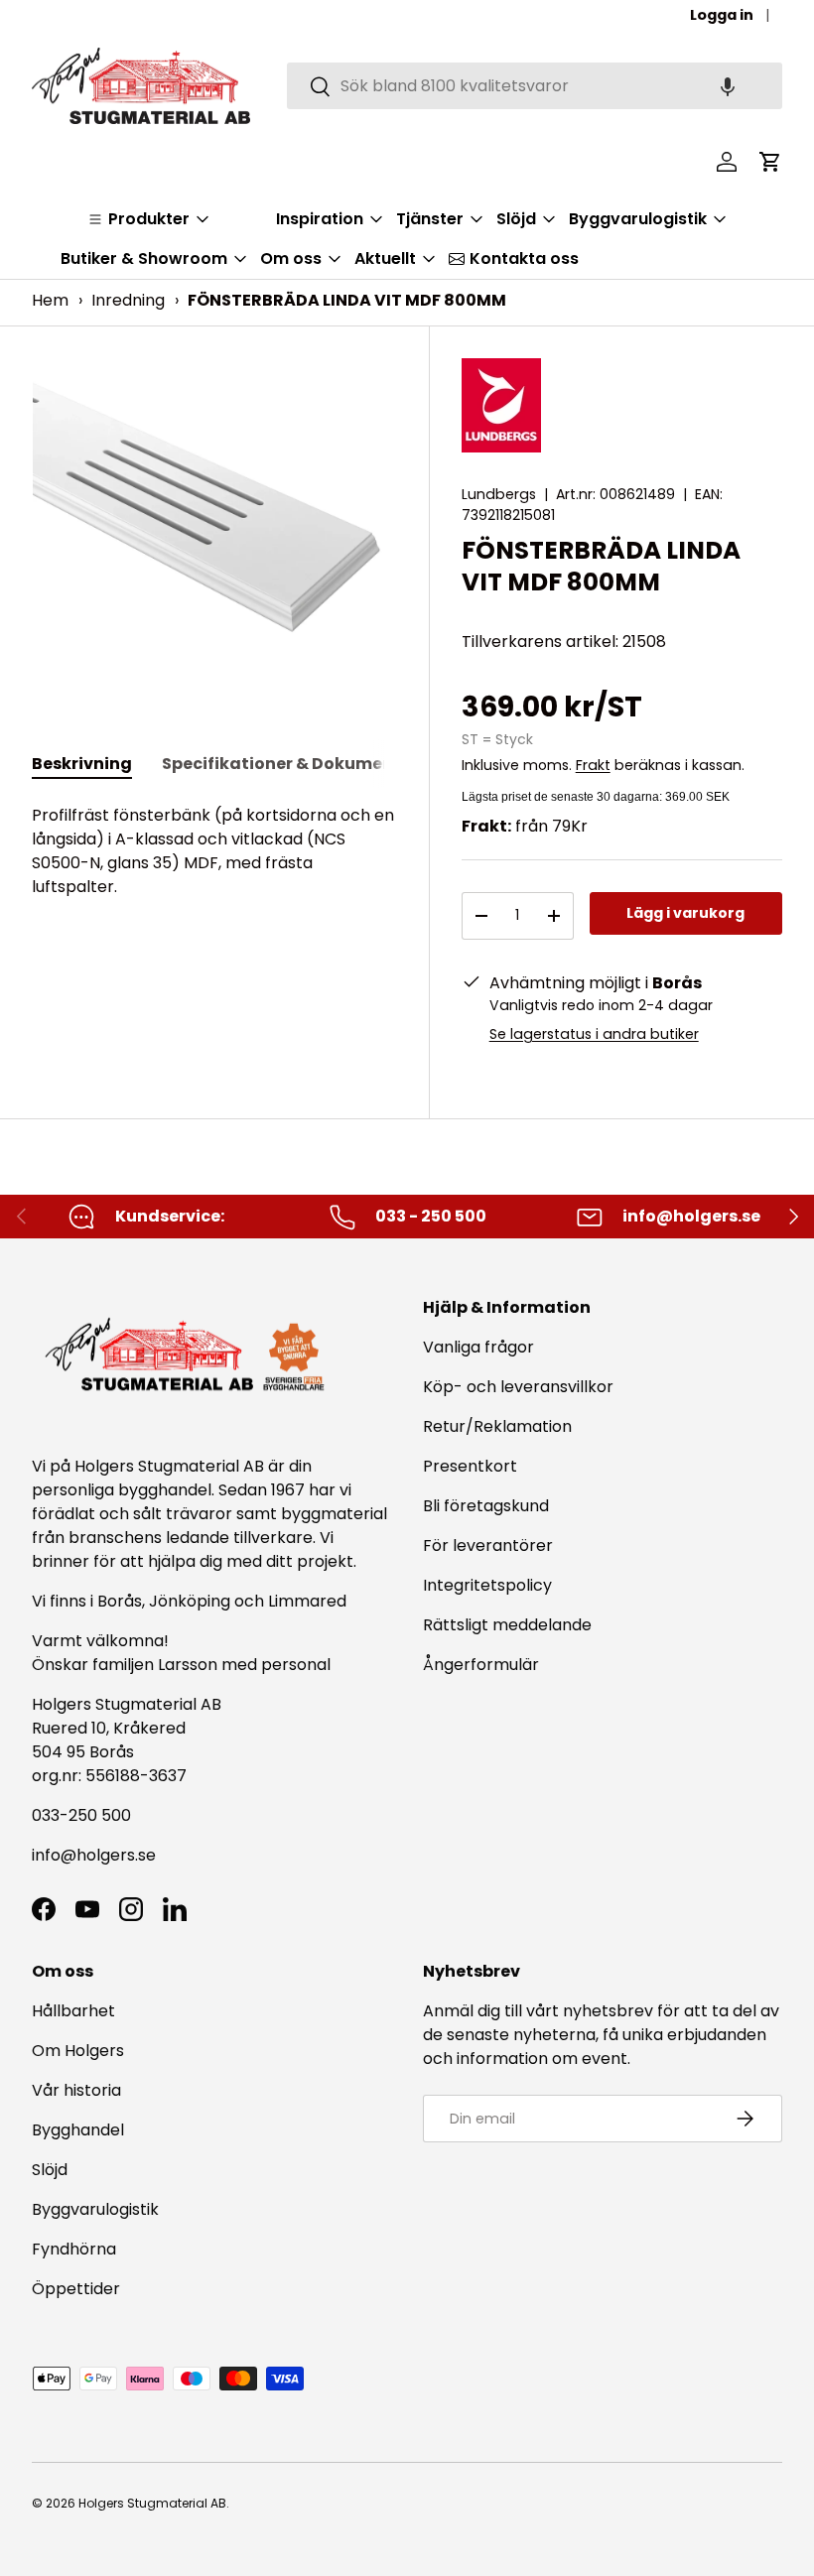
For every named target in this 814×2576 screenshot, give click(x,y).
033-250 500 (81, 1815)
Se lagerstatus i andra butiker (594, 1034)
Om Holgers (78, 2051)
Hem (50, 300)
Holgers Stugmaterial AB (152, 2503)
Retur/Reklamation (497, 1426)
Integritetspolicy (487, 1585)
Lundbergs (499, 494)
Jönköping (192, 1601)
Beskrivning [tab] (82, 764)
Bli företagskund (486, 1506)
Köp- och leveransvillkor (518, 1387)
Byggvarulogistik (95, 2209)
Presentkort (470, 1466)
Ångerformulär (481, 1665)
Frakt (593, 765)
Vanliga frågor (478, 1347)
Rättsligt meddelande (507, 1625)
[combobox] (535, 86)
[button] (728, 86)
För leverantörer (488, 1546)
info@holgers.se (94, 1855)
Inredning (128, 300)
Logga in (722, 15)
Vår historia (76, 2090)
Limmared (307, 1601)
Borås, (121, 1601)
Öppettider (76, 2289)
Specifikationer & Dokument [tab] (281, 764)
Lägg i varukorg (685, 913)
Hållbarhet (73, 2011)
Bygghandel (78, 2130)
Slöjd (50, 2170)
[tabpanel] (214, 851)
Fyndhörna (74, 2249)
